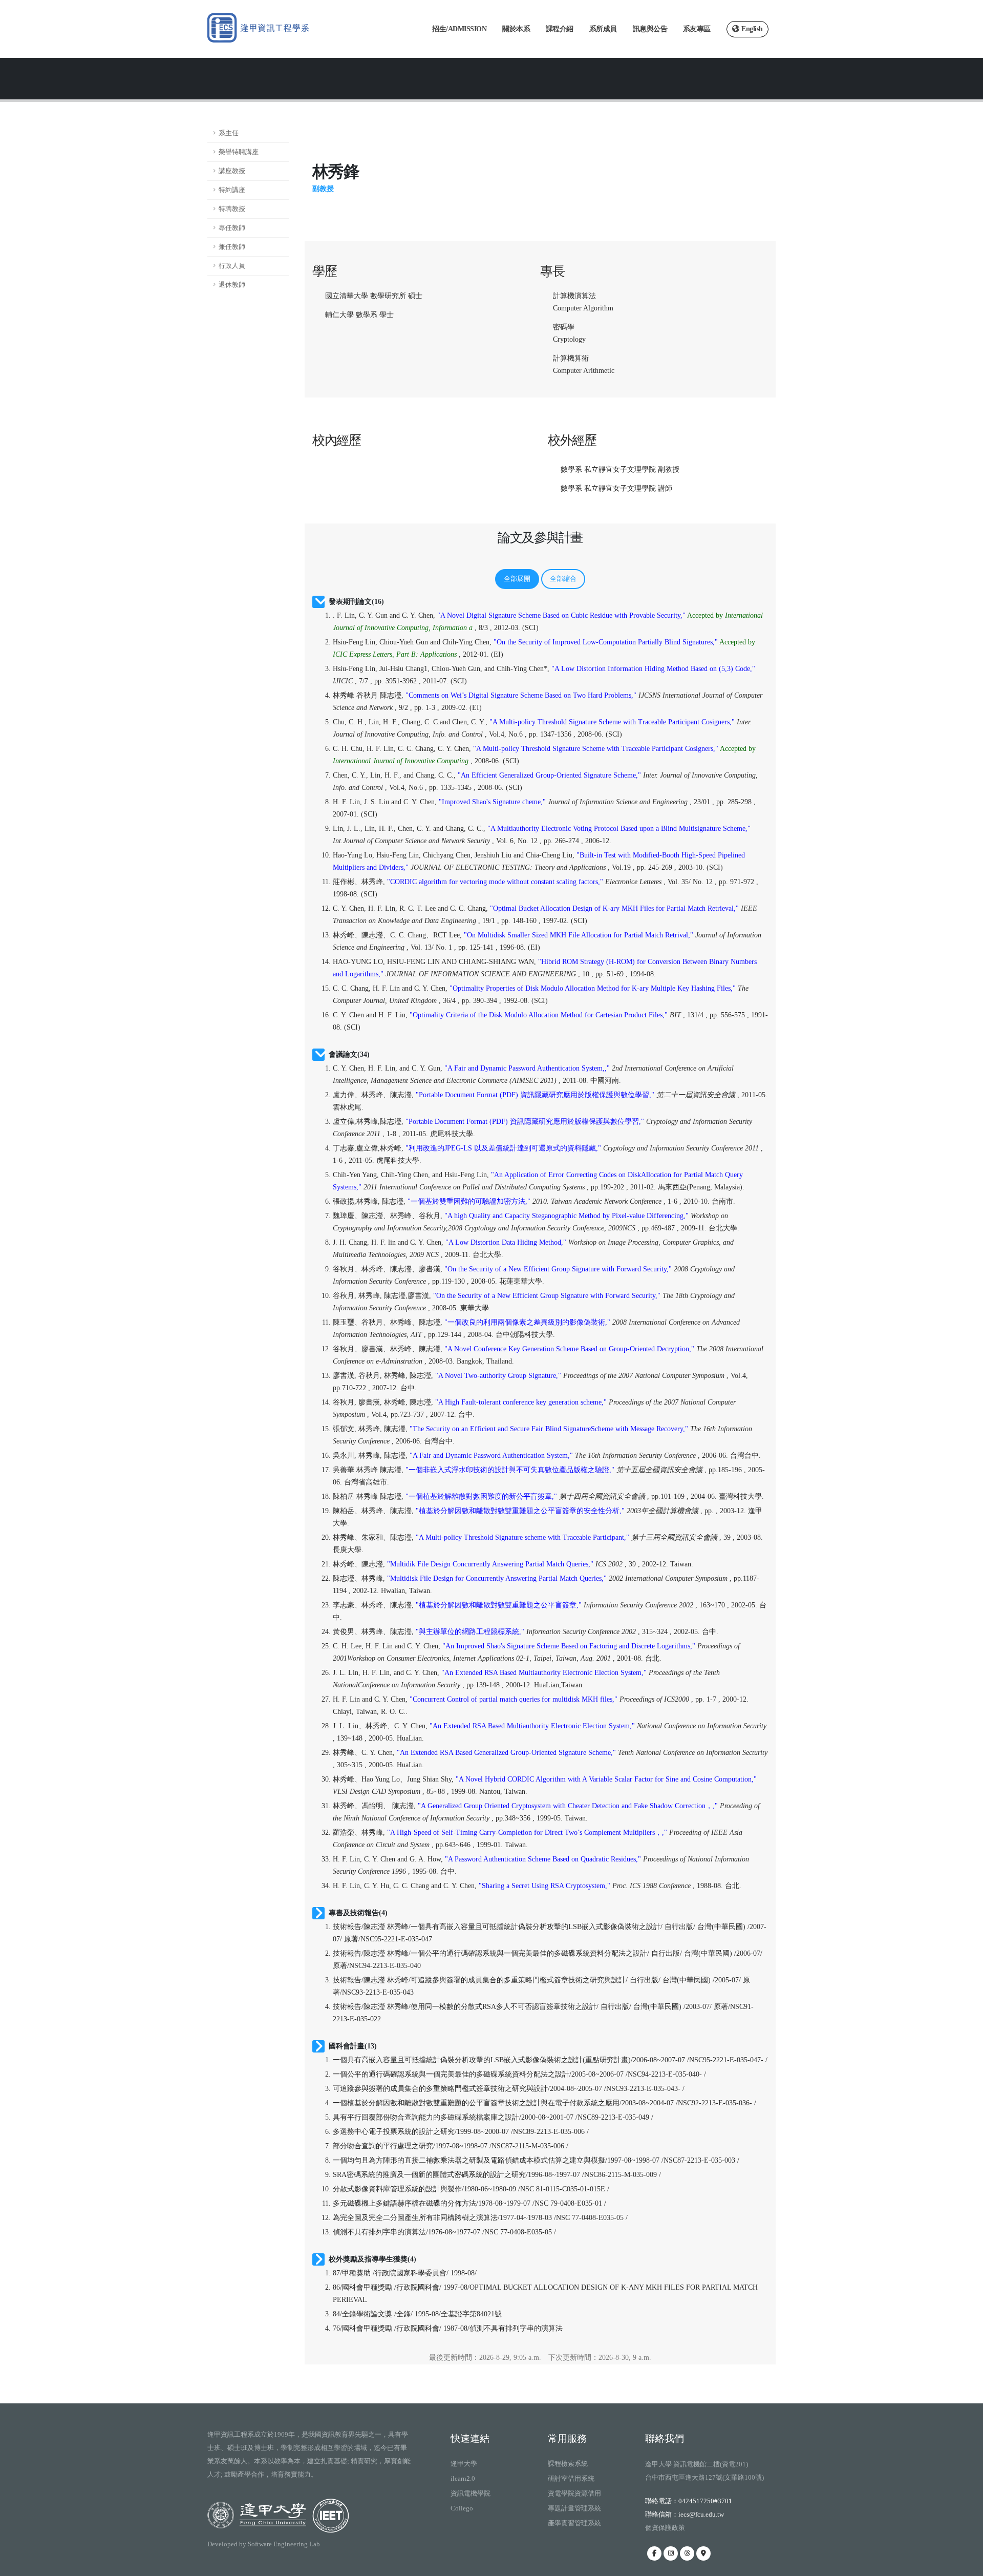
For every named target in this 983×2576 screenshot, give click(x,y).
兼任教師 (232, 247)
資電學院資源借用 (574, 2493)
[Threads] (687, 2553)
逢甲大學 (464, 2464)
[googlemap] (703, 2553)
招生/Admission (459, 29)
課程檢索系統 (568, 2464)
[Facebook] (654, 2553)
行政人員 (232, 266)
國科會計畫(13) (353, 2046)
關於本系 (516, 29)
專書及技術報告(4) (358, 1913)
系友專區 (697, 29)
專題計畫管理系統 (574, 2508)
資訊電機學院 (471, 2493)
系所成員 (603, 29)
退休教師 (232, 285)
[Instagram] (671, 2553)
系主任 (229, 133)
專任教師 (232, 228)
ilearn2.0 (463, 2478)
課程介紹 (560, 29)
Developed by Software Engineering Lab (264, 2544)
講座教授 (232, 171)
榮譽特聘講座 (239, 152)
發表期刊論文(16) (356, 602)
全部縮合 (563, 579)
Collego (462, 2508)
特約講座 (232, 190)
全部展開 (517, 579)
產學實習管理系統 (574, 2523)
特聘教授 (232, 209)
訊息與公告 (650, 29)
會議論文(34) (349, 1054)
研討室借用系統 (571, 2478)
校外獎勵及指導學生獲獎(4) (372, 2259)
